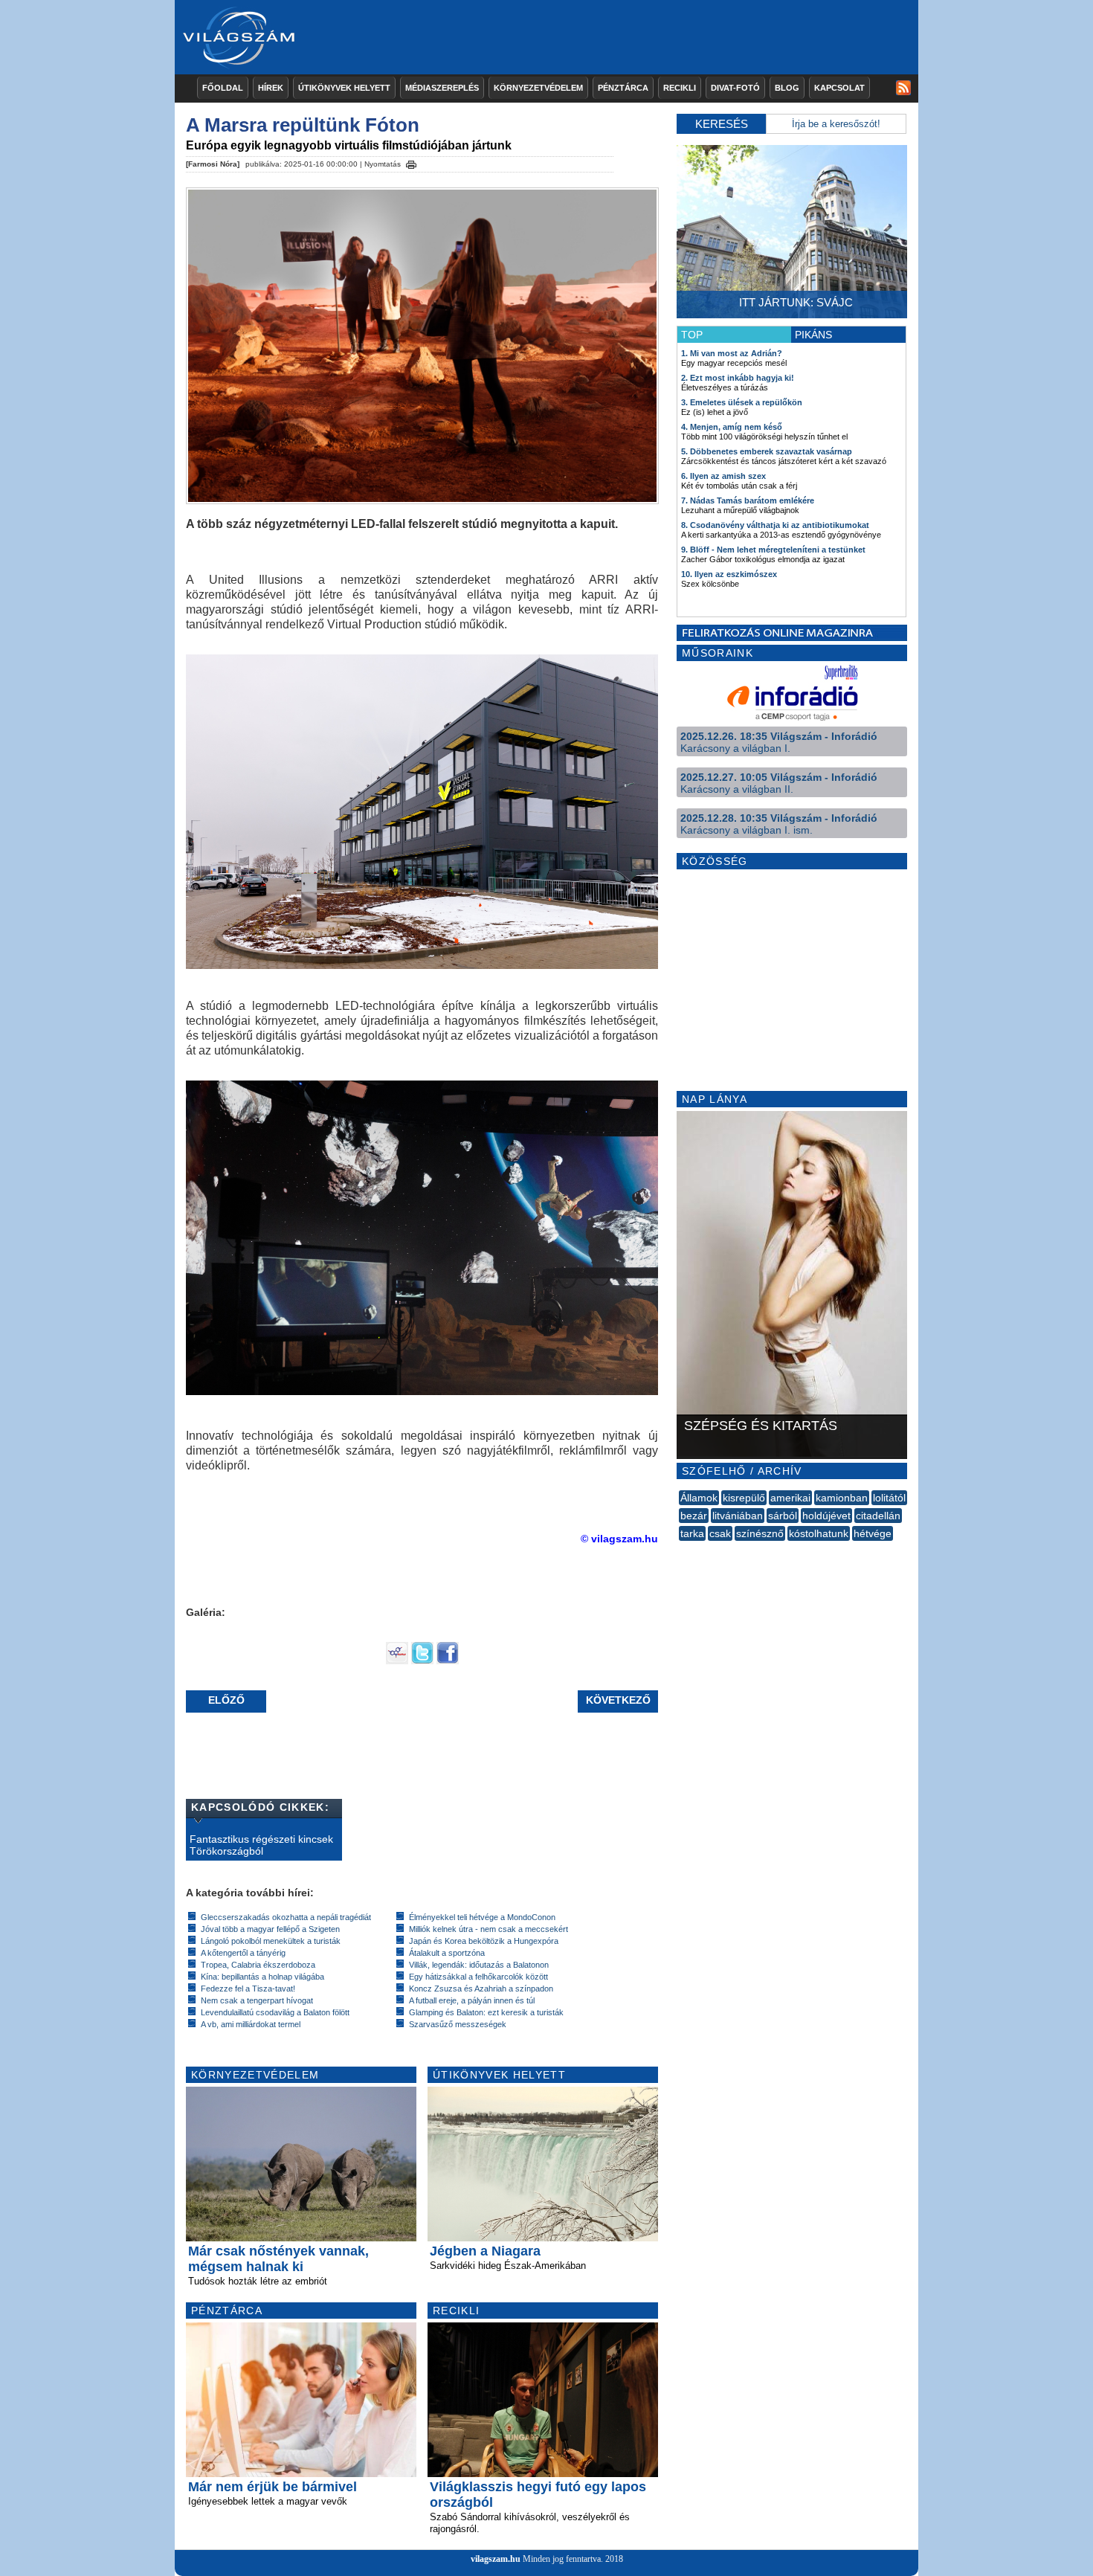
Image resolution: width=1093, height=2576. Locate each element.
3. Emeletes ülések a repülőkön (742, 402)
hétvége (873, 1533)
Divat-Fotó (735, 88)
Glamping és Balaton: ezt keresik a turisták (486, 2012)
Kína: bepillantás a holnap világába (262, 1977)
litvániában (738, 1516)
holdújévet (826, 1516)
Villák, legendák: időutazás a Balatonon (479, 1965)
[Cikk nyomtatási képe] (411, 162)
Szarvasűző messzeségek (458, 2024)
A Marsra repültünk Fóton (303, 125)
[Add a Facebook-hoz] (448, 1661)
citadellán (878, 1516)
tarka (692, 1533)
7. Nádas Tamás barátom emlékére (748, 500)
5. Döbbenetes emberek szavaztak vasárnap (767, 451)
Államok (699, 1498)
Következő (618, 1700)
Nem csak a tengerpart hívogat (257, 2000)
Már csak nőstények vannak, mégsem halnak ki (278, 2259)
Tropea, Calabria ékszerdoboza (258, 1965)
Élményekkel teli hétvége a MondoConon (482, 1917)
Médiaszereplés (442, 88)
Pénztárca (623, 88)
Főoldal (223, 88)
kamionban (842, 1498)
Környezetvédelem (538, 88)
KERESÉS (722, 124)
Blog (787, 88)
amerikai (790, 1498)
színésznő (760, 1533)
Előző (226, 1700)
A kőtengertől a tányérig (243, 1953)
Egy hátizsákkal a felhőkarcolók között (478, 1977)
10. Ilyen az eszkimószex (729, 574)
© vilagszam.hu (619, 1539)
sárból (783, 1516)
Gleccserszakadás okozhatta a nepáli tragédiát (286, 1917)
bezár (694, 1516)
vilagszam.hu (496, 2559)
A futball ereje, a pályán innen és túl (472, 2000)
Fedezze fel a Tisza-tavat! (248, 1989)
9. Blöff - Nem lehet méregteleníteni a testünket (773, 550)
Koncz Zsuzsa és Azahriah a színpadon (481, 1989)
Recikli (680, 88)
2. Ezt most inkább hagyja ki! (738, 378)
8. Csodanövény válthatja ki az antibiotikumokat (775, 525)
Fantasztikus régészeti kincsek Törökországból (261, 1845)
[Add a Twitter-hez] (422, 1661)
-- (680, 1550)
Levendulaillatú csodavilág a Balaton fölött (275, 2012)
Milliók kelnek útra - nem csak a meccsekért (489, 1929)
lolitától (889, 1498)
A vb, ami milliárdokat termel (251, 2024)
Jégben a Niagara (485, 2251)
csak (720, 1533)
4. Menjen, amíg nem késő (732, 427)
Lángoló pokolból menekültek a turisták (271, 1941)
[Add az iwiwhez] (397, 1661)
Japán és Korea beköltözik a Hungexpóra (484, 1941)
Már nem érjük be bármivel (273, 2487)
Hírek (271, 88)
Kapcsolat (839, 88)
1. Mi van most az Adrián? (732, 353)
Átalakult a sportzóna (447, 1953)
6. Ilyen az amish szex (723, 476)
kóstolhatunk (819, 1533)
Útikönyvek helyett (344, 88)
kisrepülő (744, 1498)
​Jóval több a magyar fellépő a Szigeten (270, 1929)
